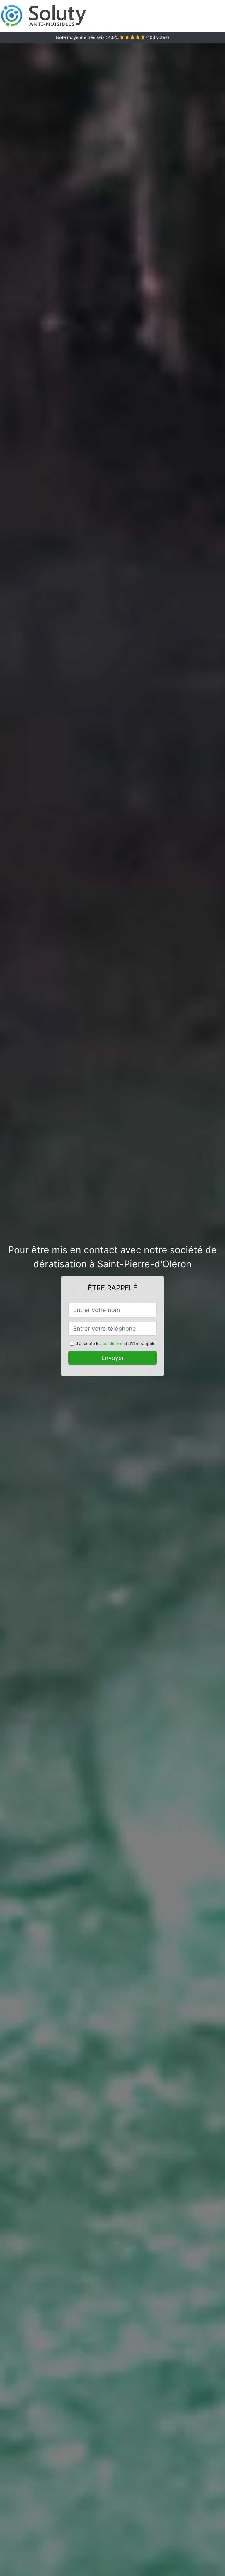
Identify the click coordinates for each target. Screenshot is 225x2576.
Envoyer (113, 1358)
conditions (112, 1343)
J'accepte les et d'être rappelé (116, 1343)
